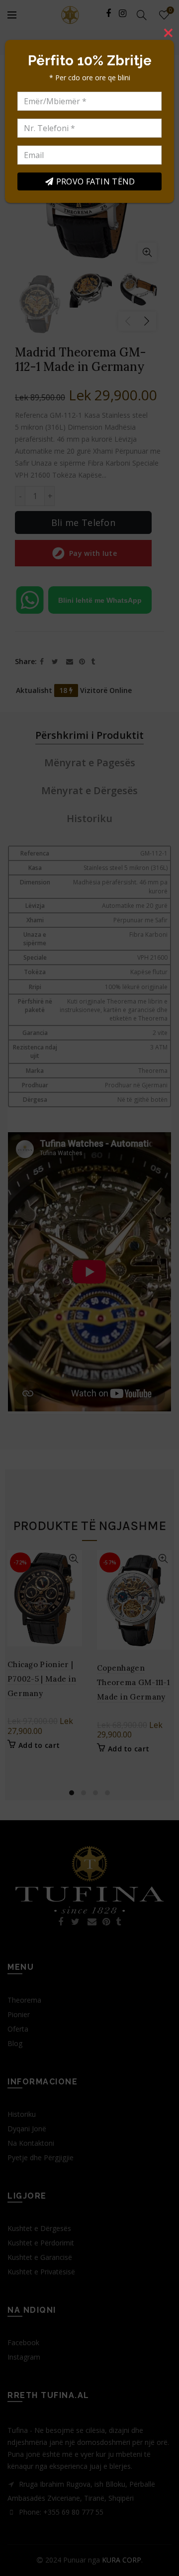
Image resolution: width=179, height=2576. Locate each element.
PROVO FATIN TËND (96, 181)
